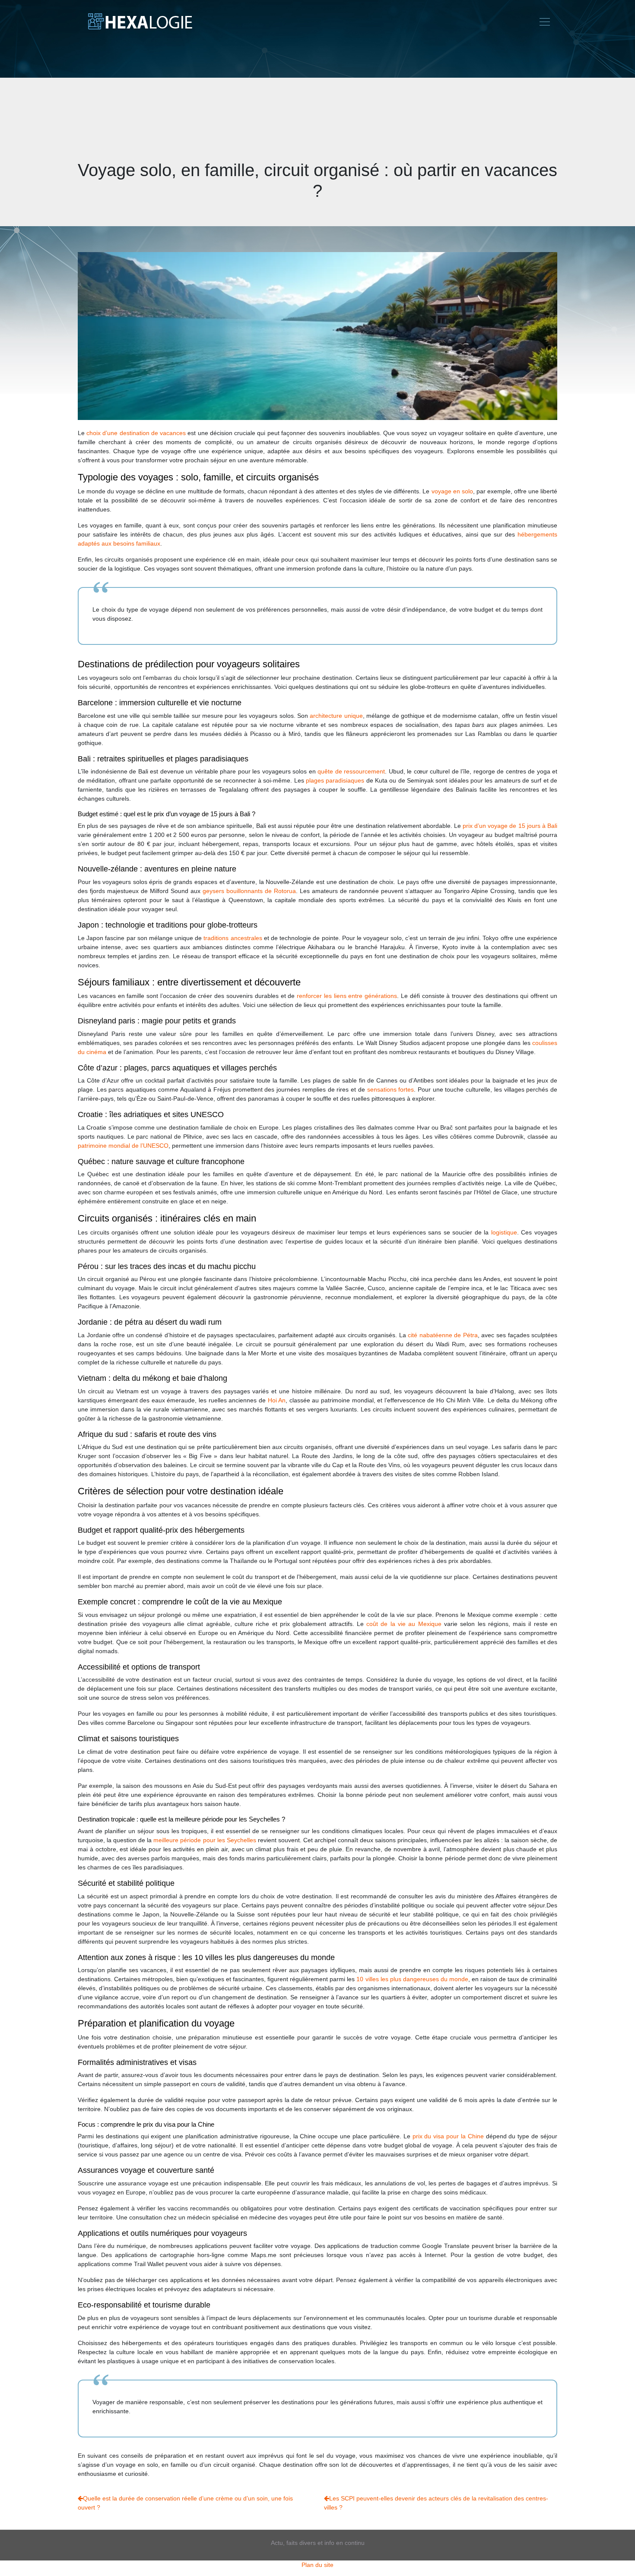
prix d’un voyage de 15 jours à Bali (510, 826)
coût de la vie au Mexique (404, 1624)
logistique (504, 1232)
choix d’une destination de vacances (136, 433)
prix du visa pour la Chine (448, 2136)
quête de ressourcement (351, 771)
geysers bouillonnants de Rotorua (249, 891)
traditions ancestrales (233, 938)
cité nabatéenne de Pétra (443, 1335)
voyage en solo (452, 491)
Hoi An (277, 1400)
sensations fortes (391, 1089)
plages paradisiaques (335, 780)
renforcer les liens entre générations (347, 996)
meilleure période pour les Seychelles (205, 1840)
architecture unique (336, 716)
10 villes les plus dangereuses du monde (412, 1979)
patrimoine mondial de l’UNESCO (123, 1146)
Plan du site (317, 2565)
